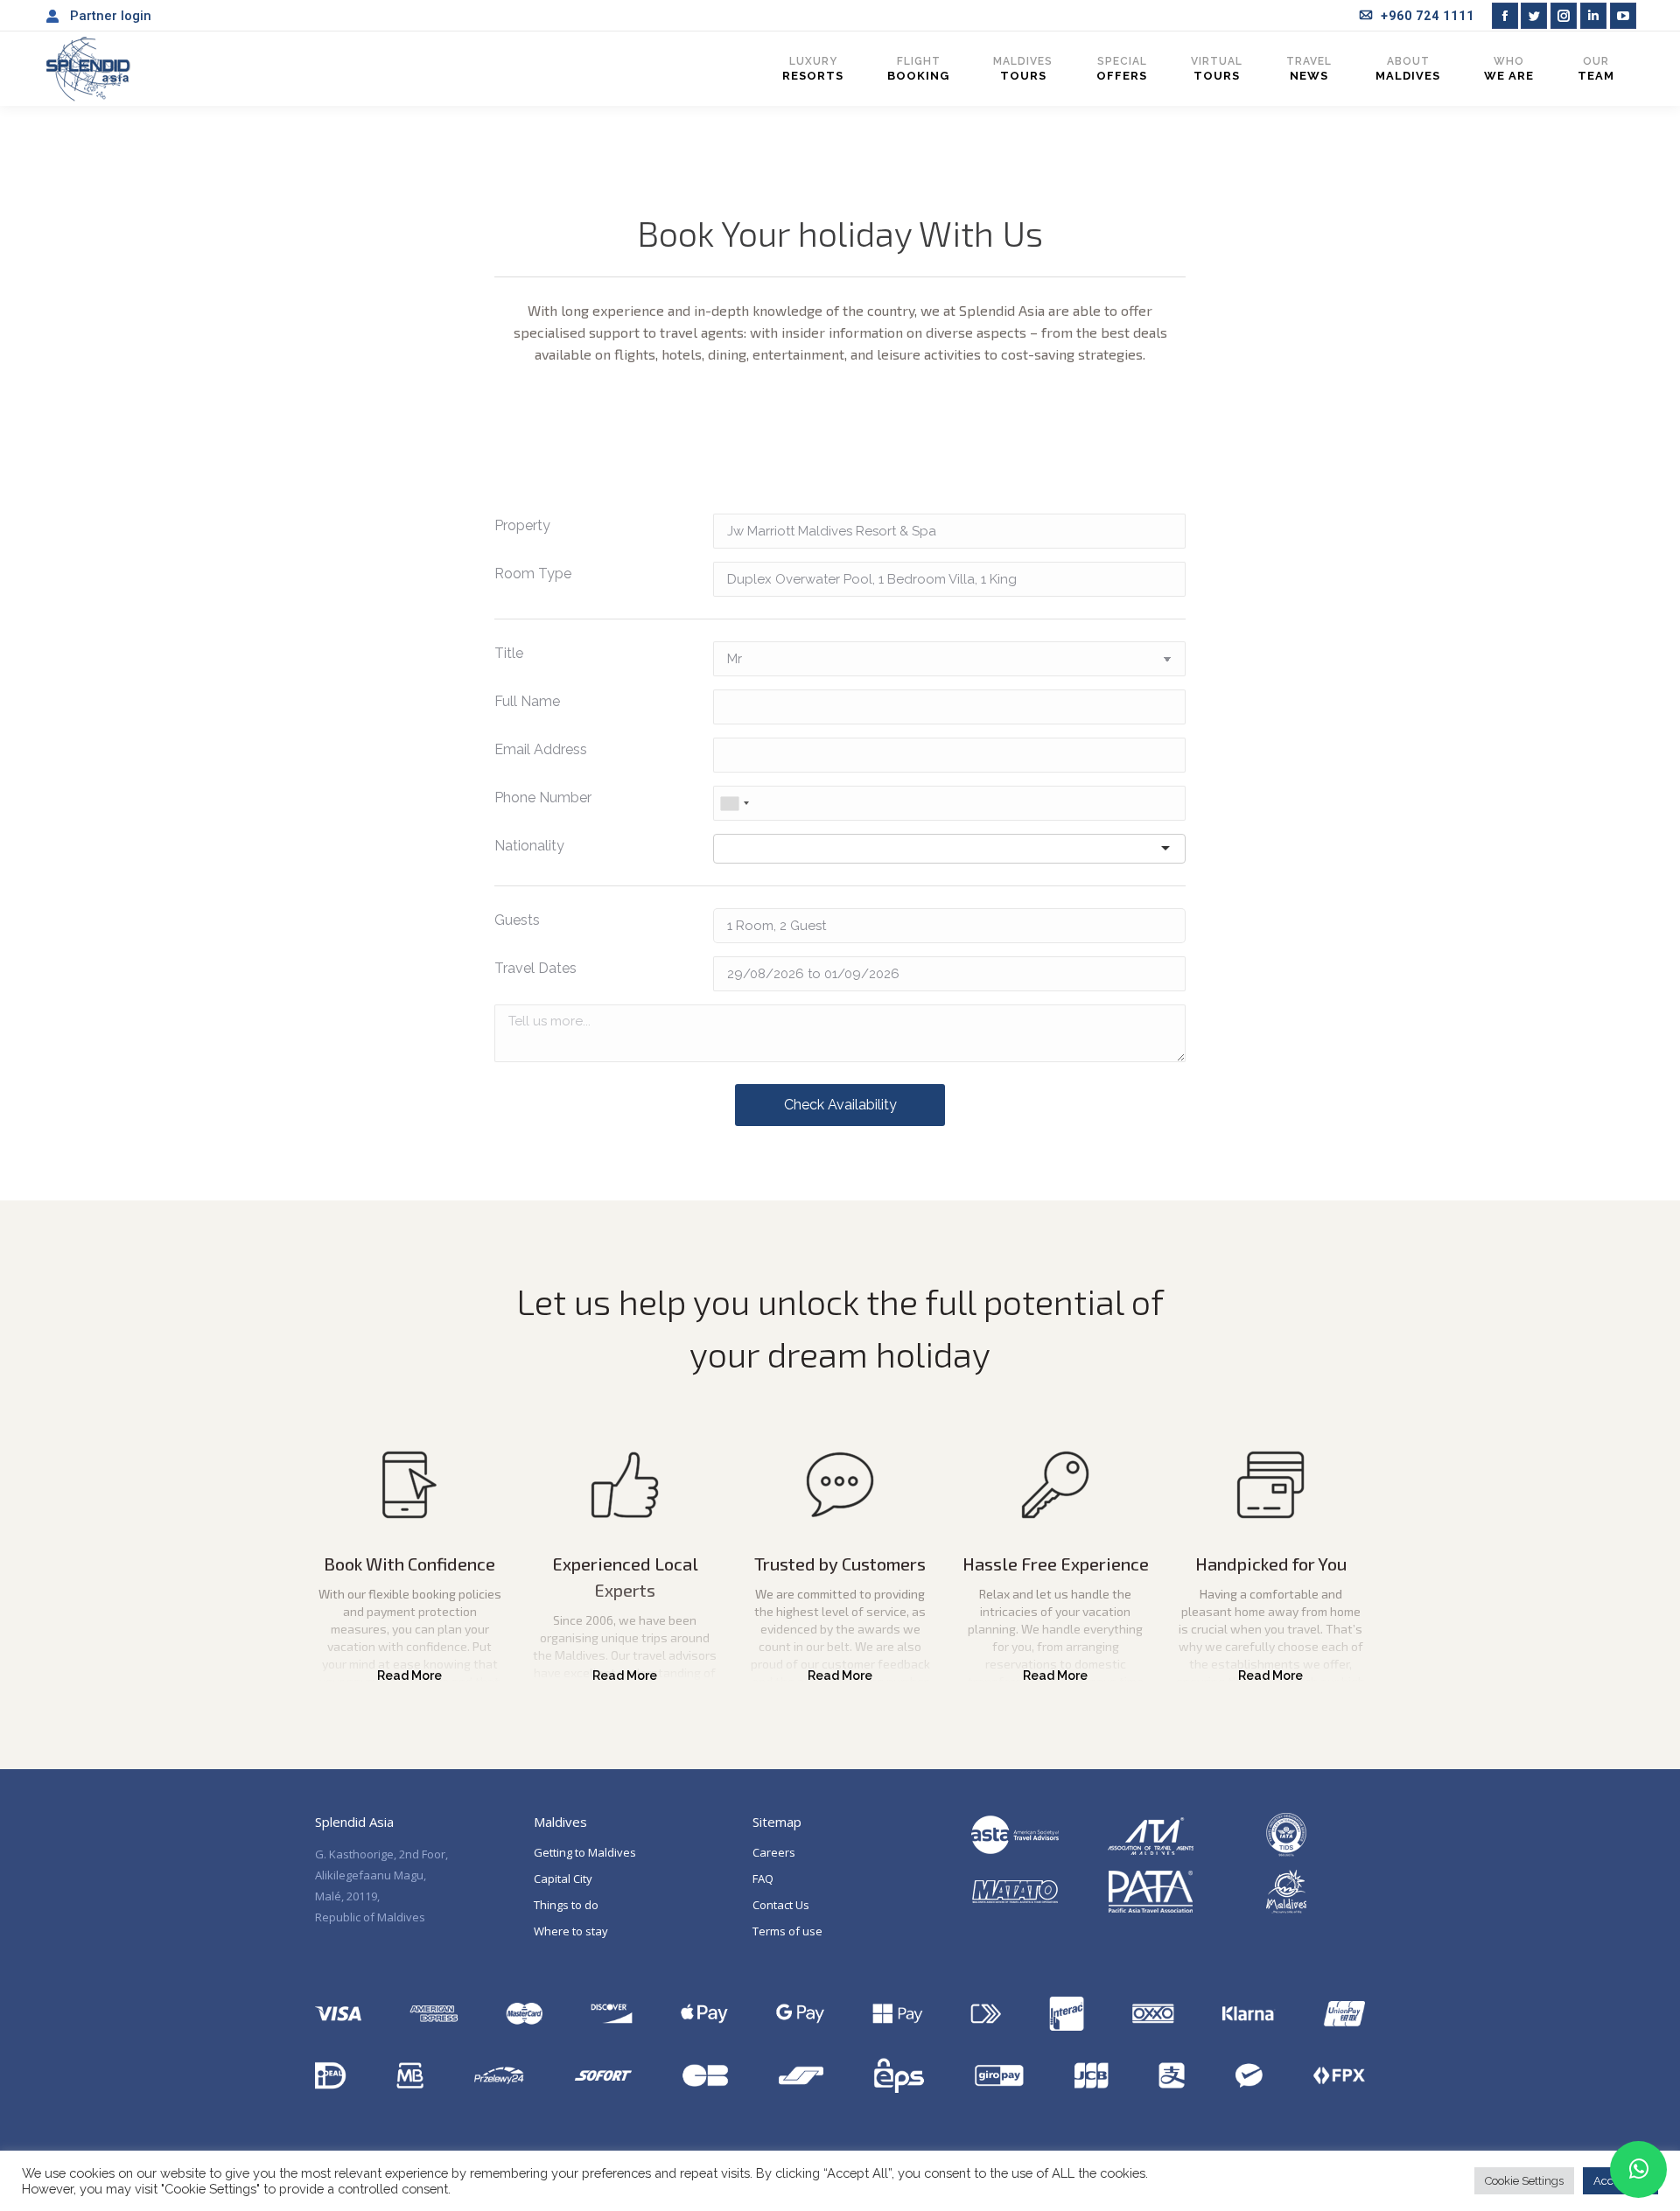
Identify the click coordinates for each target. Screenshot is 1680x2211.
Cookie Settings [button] (1524, 2181)
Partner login (111, 16)
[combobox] (734, 803)
